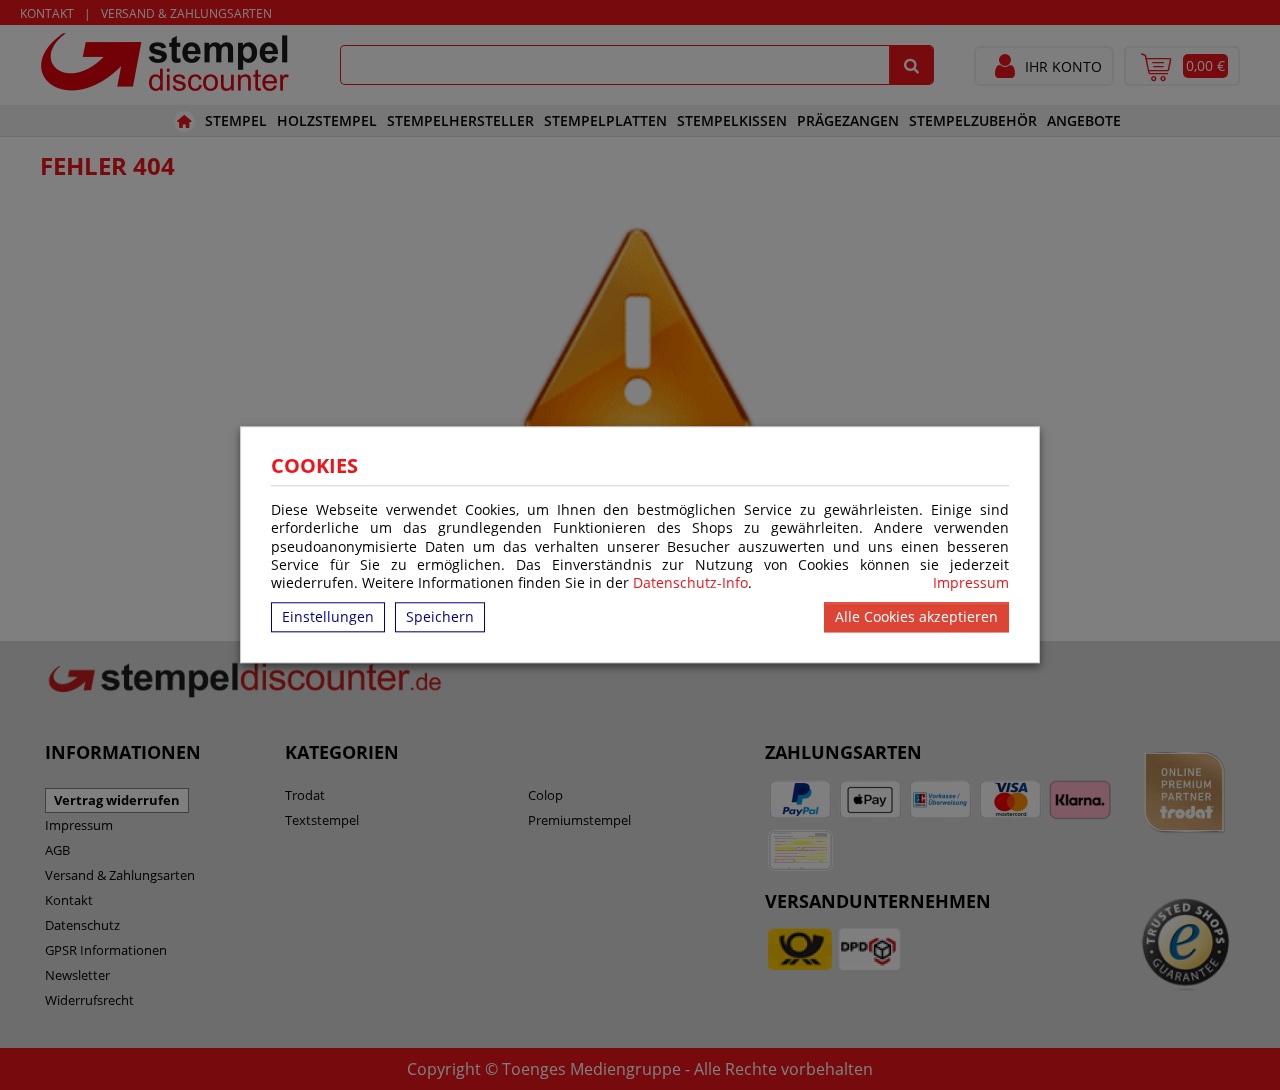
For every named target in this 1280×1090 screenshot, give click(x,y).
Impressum (971, 583)
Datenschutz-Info (690, 582)
